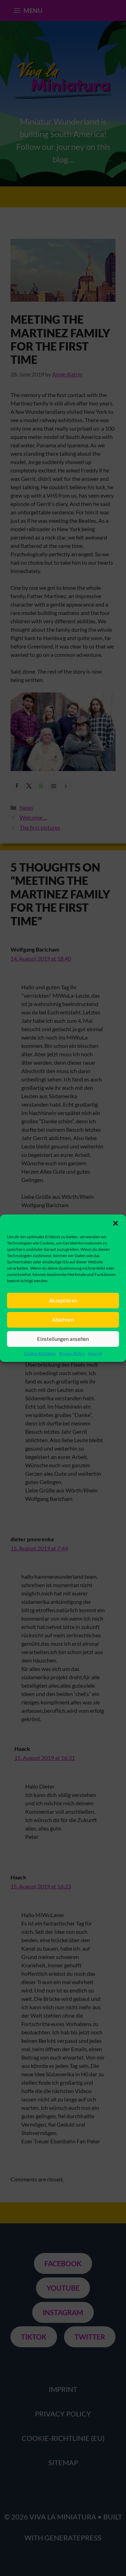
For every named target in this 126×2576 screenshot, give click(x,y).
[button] (115, 1223)
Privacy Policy (72, 1353)
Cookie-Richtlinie (40, 1353)
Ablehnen (63, 1320)
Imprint (95, 1353)
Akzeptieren (63, 1300)
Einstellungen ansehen (63, 1339)
